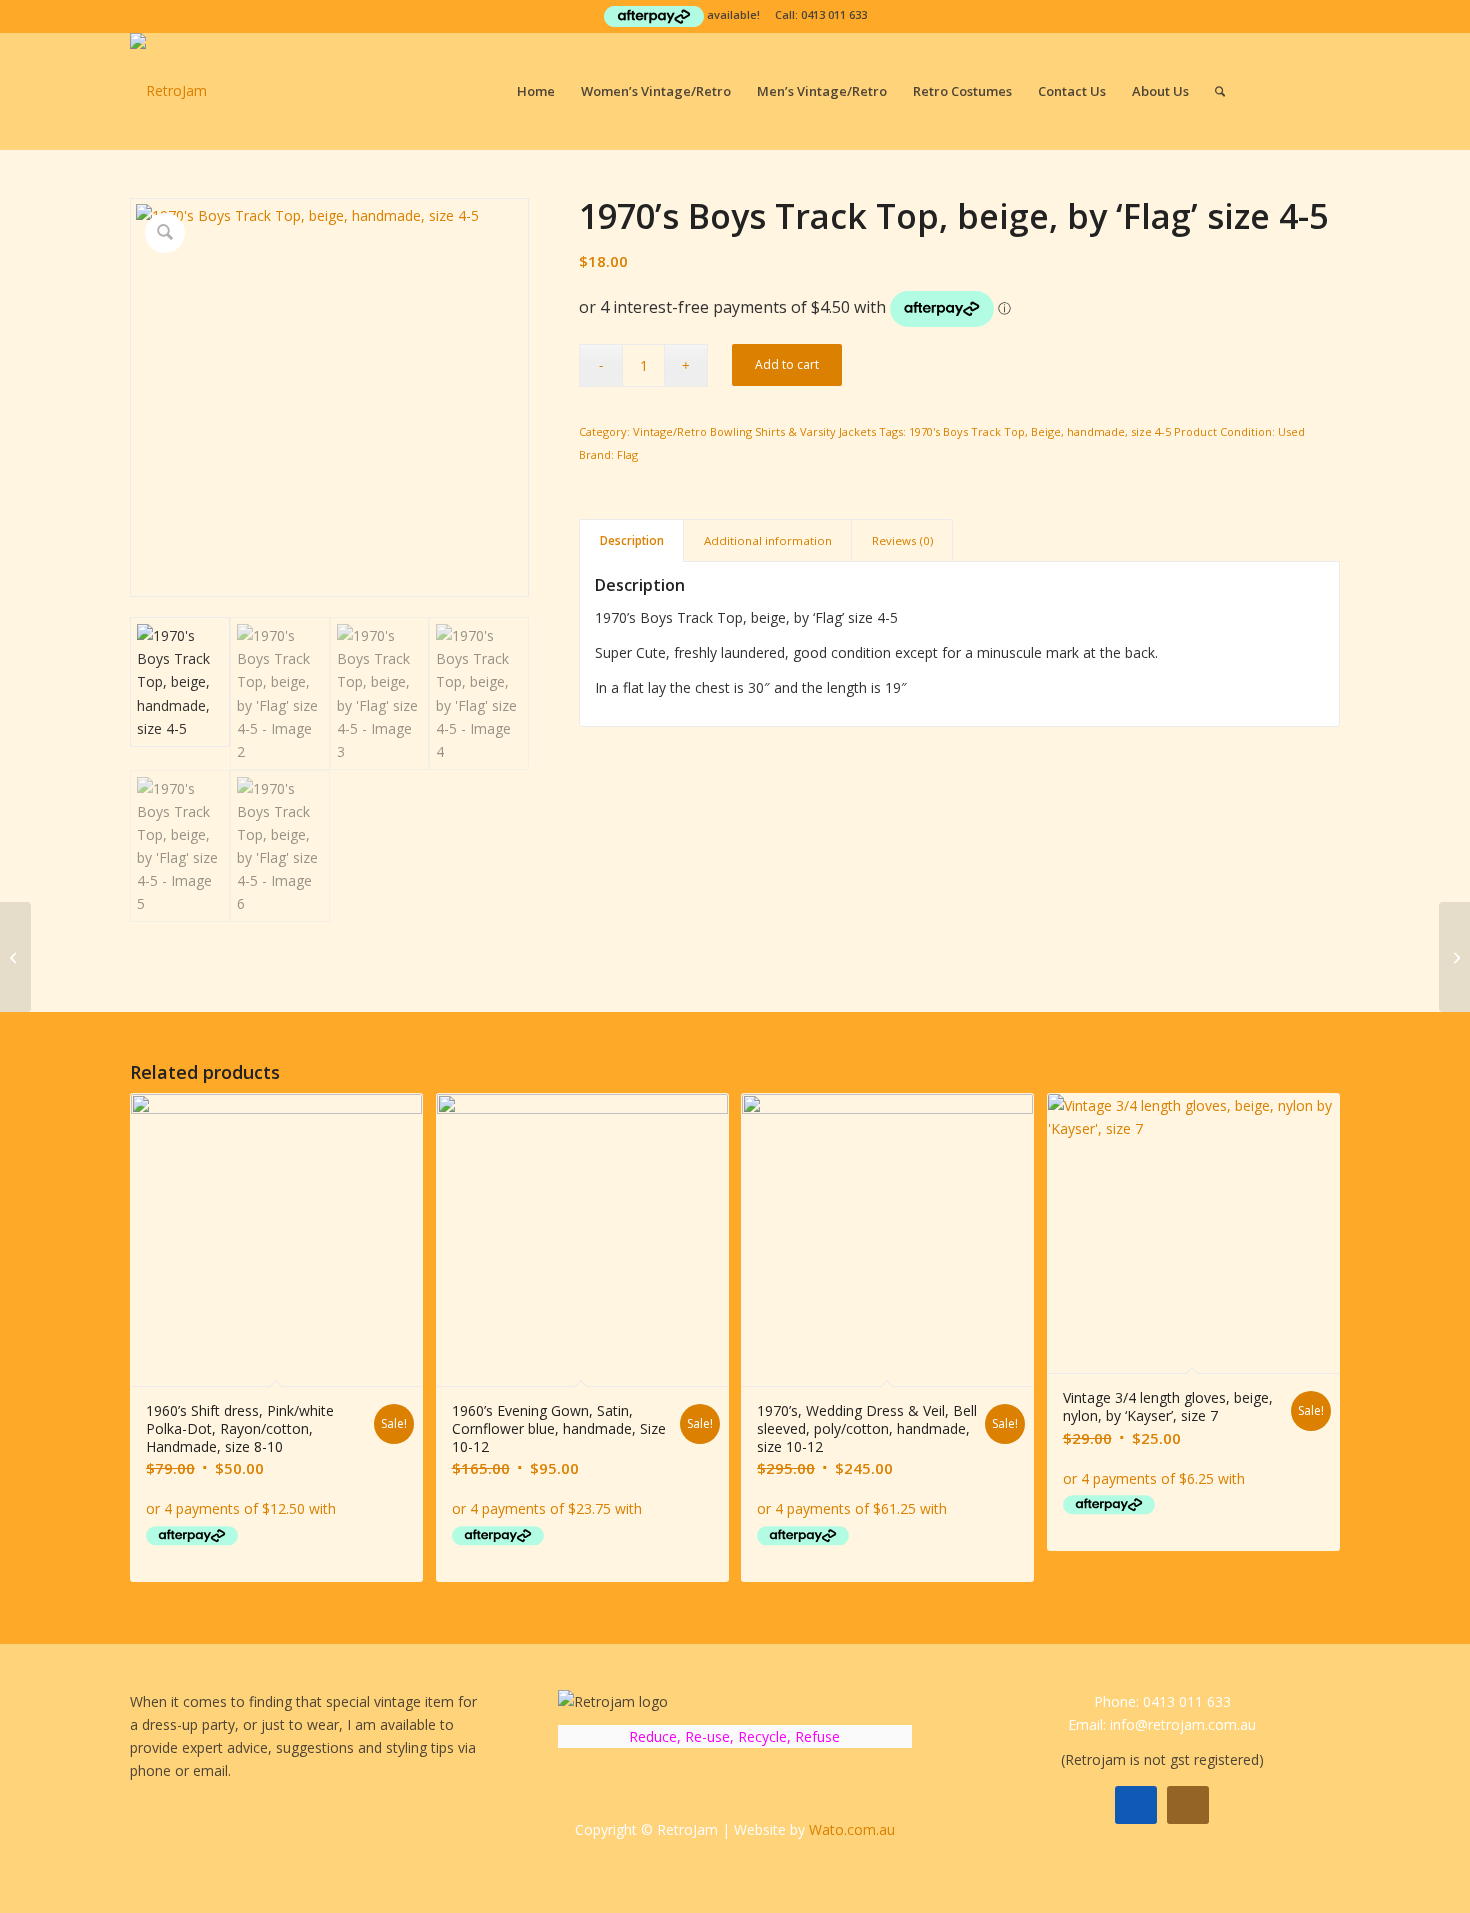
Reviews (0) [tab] (902, 540)
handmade (1096, 431)
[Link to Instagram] (1325, 90)
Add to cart (787, 364)
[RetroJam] (168, 91)
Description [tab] (632, 540)
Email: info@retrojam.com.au (1162, 1724)
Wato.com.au (852, 1829)
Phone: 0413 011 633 (1162, 1701)
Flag (627, 454)
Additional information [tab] (768, 540)
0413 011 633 (834, 14)
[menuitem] (536, 91)
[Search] (1220, 91)
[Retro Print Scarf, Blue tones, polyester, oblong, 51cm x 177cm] (15, 957)
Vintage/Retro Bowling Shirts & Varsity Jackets (754, 431)
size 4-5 (1151, 431)
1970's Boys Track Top (967, 431)
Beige (1046, 431)
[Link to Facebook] (1295, 90)
